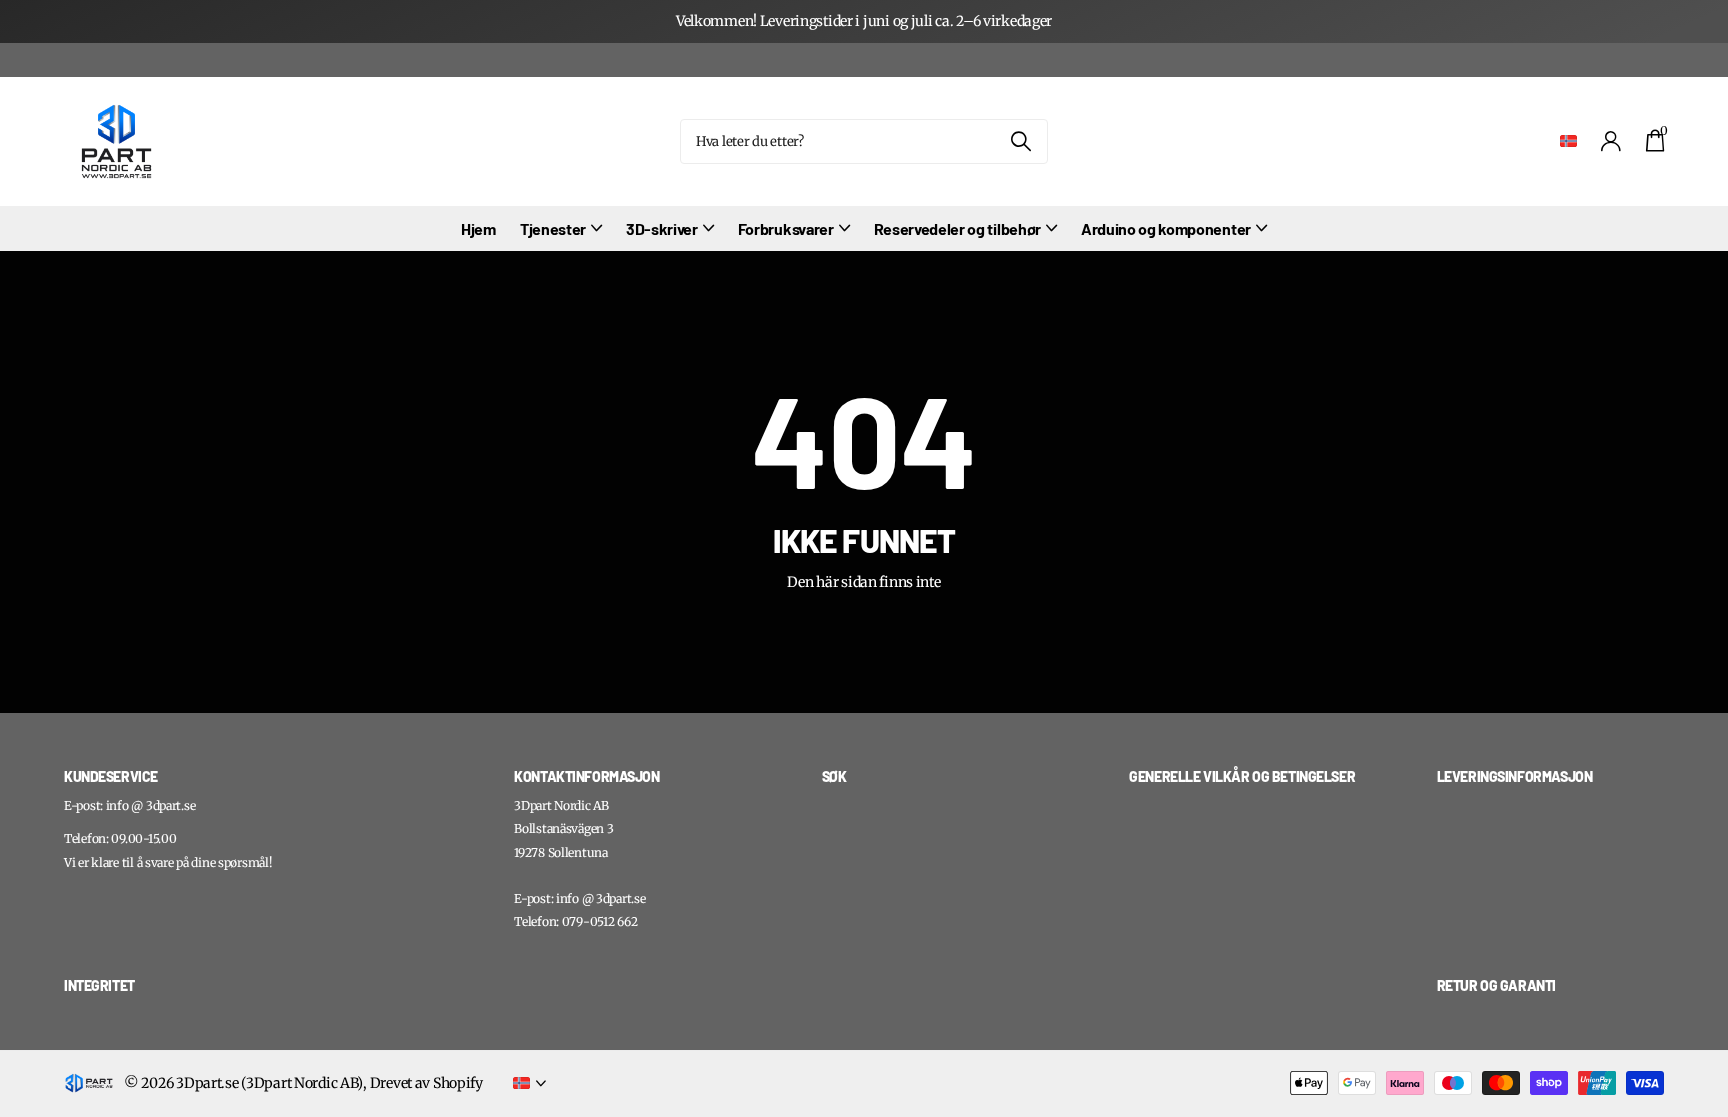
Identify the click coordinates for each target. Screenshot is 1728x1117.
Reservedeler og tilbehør (957, 228)
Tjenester (553, 228)
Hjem (478, 228)
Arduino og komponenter (1166, 228)
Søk (1020, 141)
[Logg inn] (1611, 141)
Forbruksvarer (786, 228)
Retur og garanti (1496, 985)
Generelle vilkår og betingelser (1242, 776)
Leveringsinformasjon (1515, 776)
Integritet (99, 985)
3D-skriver (662, 228)
